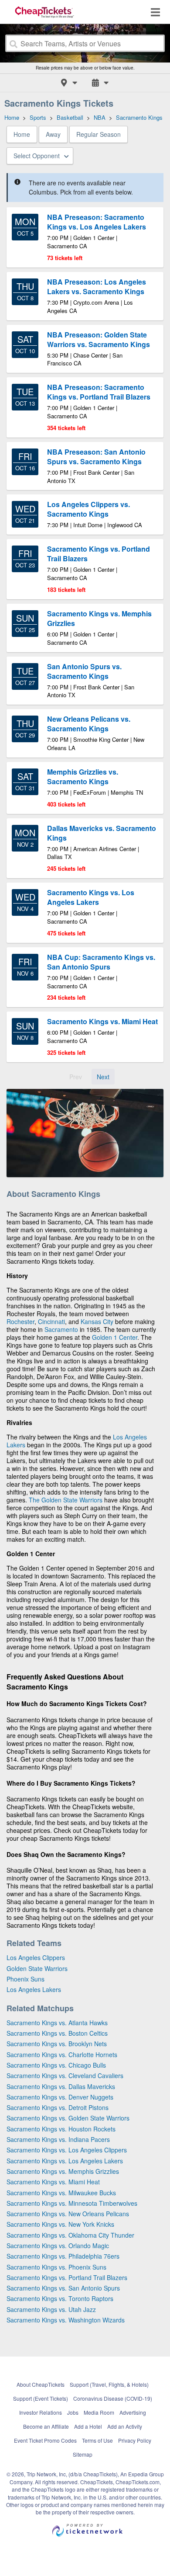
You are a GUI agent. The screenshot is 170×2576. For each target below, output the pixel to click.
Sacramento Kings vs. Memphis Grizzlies (63, 2171)
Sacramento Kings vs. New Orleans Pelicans (68, 2214)
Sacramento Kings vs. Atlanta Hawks (57, 2023)
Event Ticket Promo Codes (45, 2440)
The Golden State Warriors (66, 1500)
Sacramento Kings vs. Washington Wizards (66, 2320)
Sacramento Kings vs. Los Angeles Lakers (65, 2161)
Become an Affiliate (46, 2426)
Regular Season (99, 134)
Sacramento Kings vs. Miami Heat (53, 2182)
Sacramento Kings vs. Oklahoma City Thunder (70, 2235)
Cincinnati (51, 1321)
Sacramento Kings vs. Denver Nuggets (60, 2097)
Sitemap (83, 2454)
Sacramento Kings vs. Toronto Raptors (60, 2298)
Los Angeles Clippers (36, 1957)
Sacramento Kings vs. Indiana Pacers (58, 2139)
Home (22, 134)
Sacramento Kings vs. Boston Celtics (57, 2033)
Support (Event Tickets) (41, 2398)
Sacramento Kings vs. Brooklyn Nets (57, 2044)
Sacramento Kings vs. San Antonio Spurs (63, 2288)
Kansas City (97, 1321)
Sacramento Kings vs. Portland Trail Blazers (67, 2277)
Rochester (20, 1321)
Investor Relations (41, 2412)
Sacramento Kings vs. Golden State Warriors (68, 2118)
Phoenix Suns (25, 1979)
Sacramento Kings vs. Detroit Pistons (58, 2107)
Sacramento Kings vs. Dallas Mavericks (61, 2086)
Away (53, 134)
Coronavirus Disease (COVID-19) (113, 2398)
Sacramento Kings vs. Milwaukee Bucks (61, 2193)
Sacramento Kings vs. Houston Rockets (61, 2129)
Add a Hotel (88, 2426)
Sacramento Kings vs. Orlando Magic (58, 2246)
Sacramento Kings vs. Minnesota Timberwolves (72, 2203)
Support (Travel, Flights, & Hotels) (109, 2384)
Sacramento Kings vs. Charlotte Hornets (62, 2055)
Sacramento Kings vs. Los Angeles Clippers (67, 2150)
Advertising (133, 2412)
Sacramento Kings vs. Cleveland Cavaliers (65, 2075)
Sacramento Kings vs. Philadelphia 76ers (63, 2256)
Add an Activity (125, 2426)
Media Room (99, 2412)
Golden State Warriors (37, 1968)
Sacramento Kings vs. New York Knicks (60, 2224)
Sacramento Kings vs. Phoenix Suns (56, 2267)
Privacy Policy (135, 2440)
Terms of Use (97, 2440)
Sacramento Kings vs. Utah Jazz (51, 2309)
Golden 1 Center (115, 1337)
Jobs (73, 2412)
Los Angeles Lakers (34, 1989)
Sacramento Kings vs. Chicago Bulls (56, 2065)
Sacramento (61, 1329)
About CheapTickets (41, 2384)
